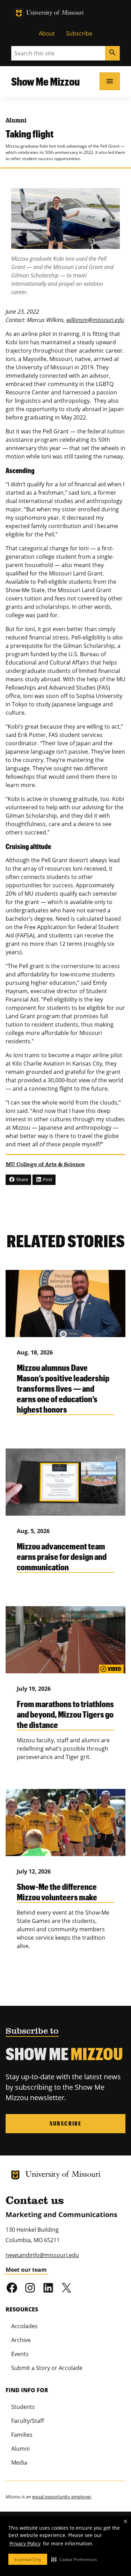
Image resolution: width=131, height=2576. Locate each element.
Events (20, 2354)
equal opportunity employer (62, 2497)
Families (22, 2435)
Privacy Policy (25, 2543)
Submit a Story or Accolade (47, 2368)
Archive (21, 2340)
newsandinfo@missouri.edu (42, 2255)
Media (19, 2463)
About (47, 33)
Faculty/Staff (28, 2421)
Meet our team (26, 2270)
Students (23, 2407)
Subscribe (79, 33)
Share (21, 1179)
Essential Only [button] (28, 2559)
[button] (74, 2559)
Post (47, 1179)
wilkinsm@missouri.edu (95, 320)
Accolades (24, 2326)
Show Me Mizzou (45, 81)
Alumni (16, 120)
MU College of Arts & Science (45, 1165)
